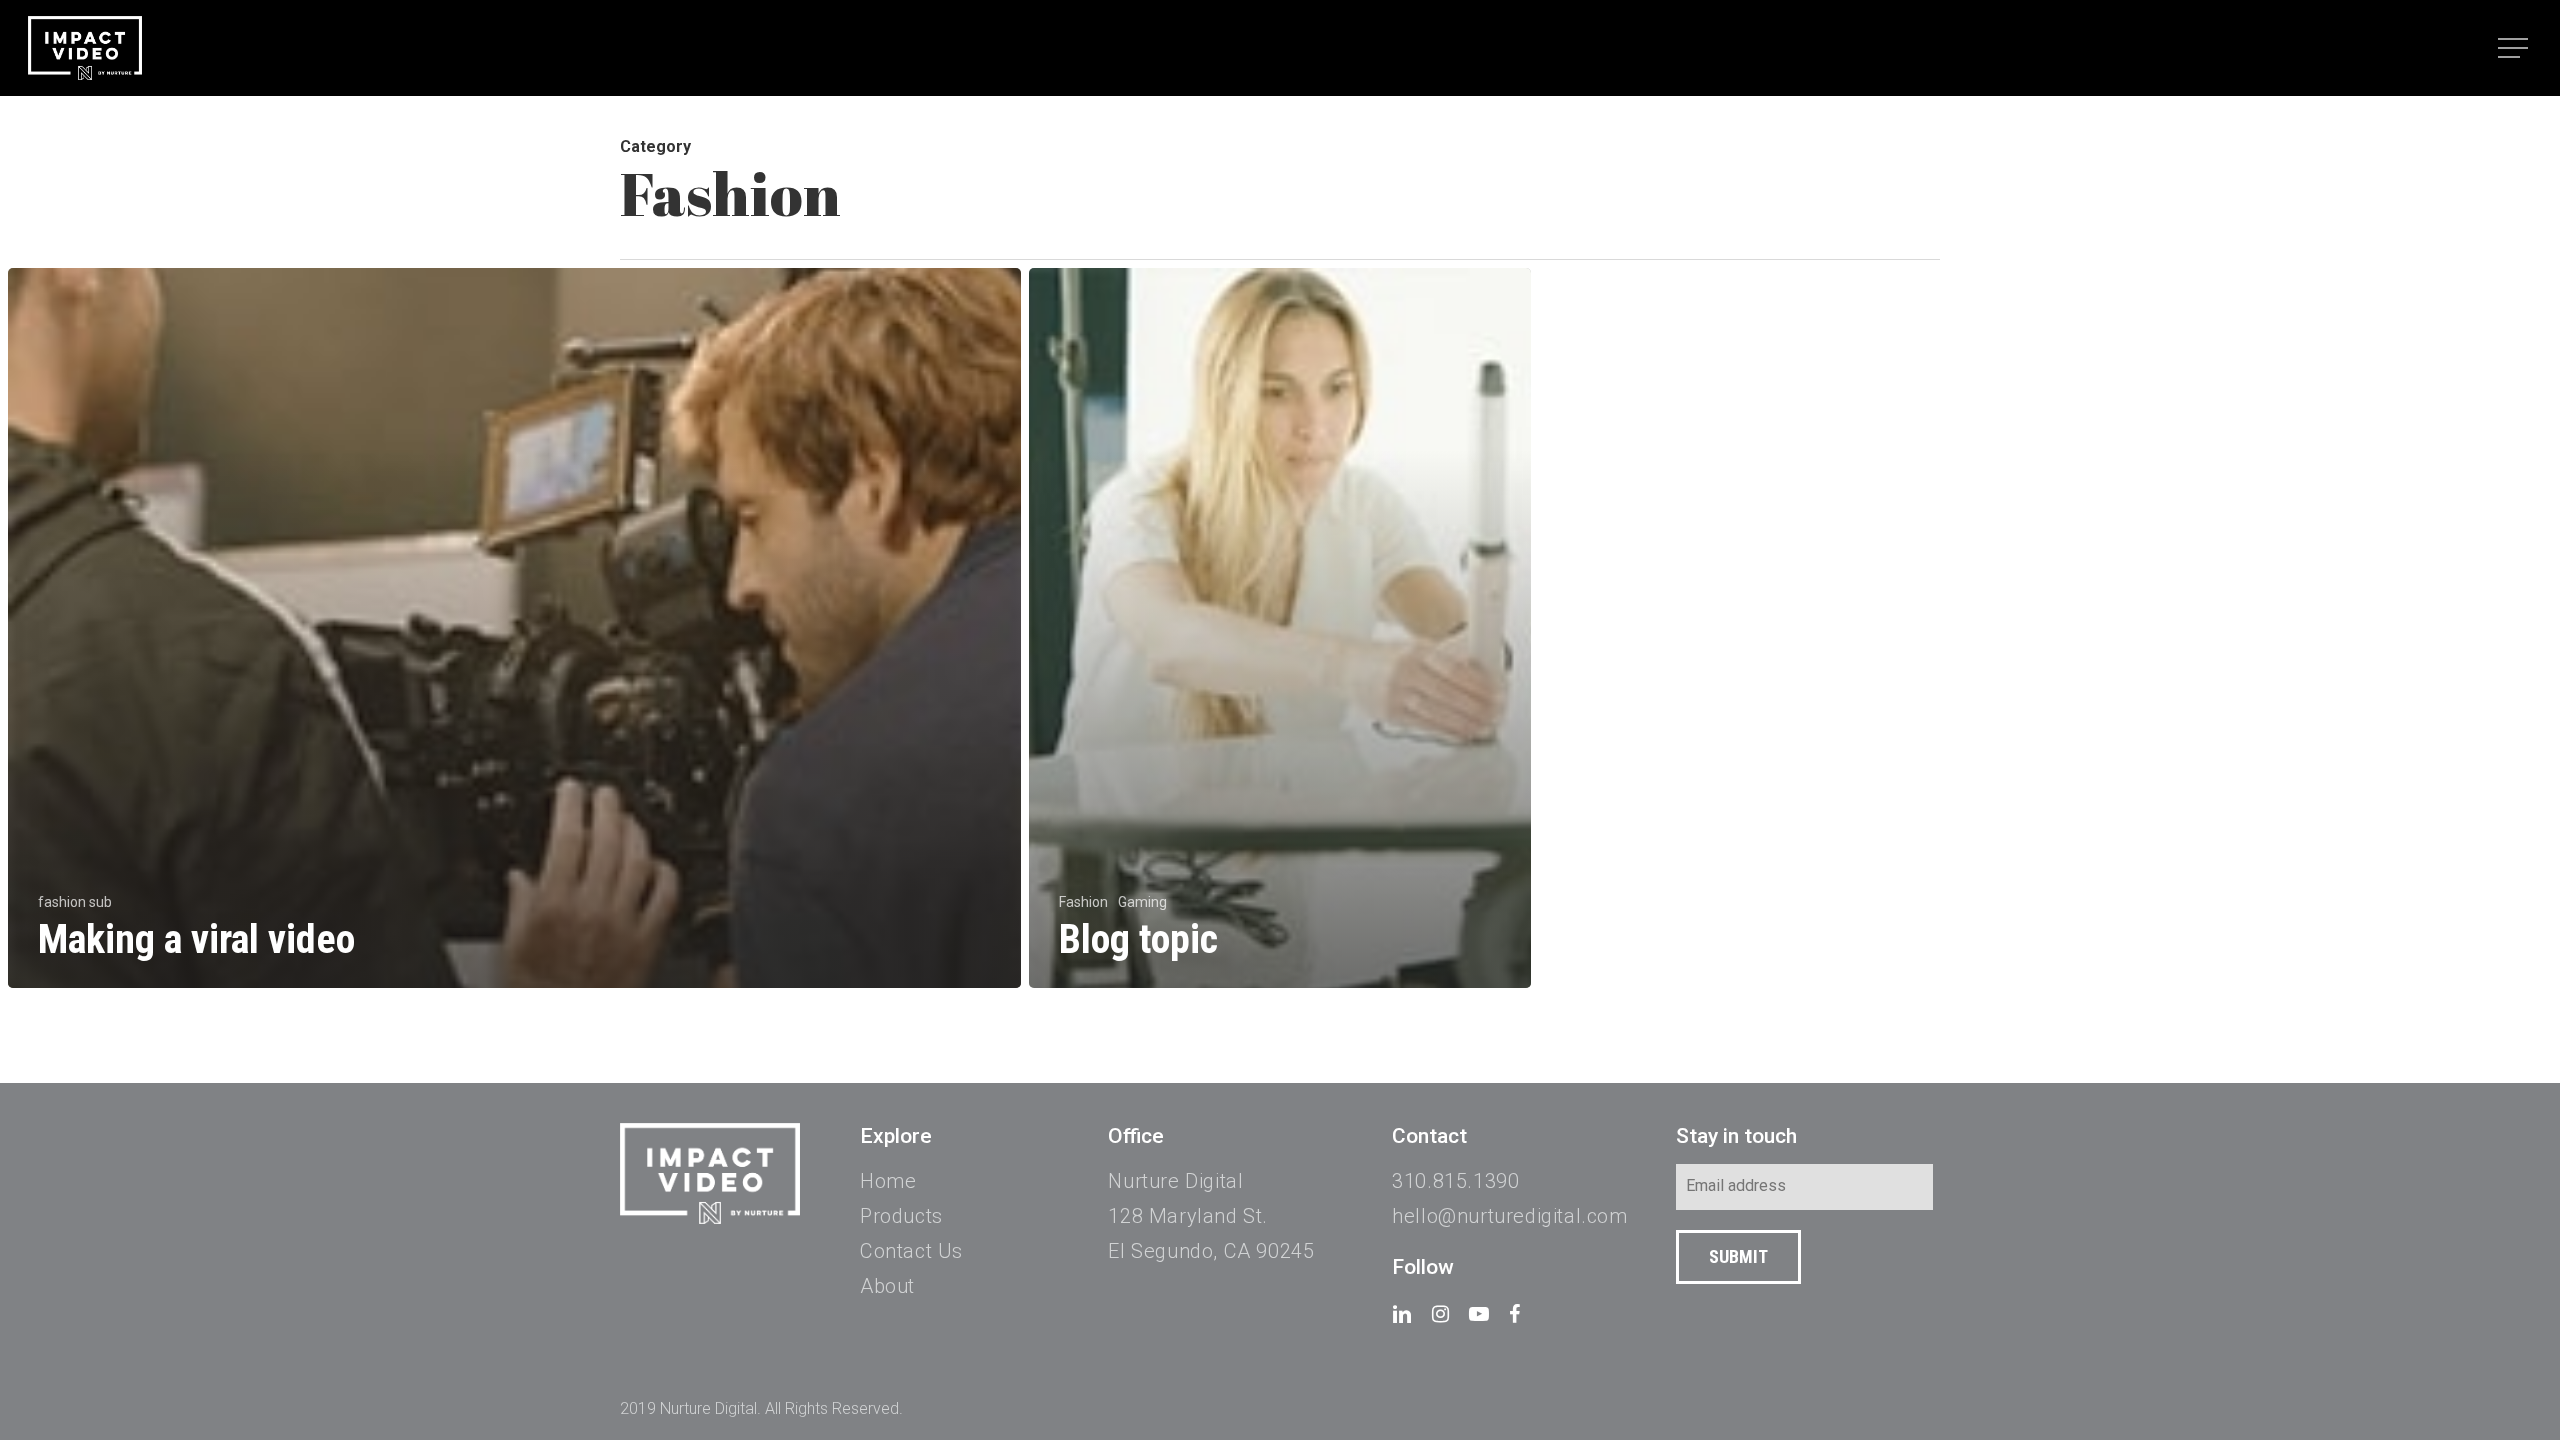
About (887, 1286)
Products (901, 1216)
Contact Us (911, 1251)
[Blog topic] (1280, 628)
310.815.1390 (1455, 1181)
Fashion (1083, 902)
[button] (2515, 48)
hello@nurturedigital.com (1509, 1216)
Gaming (1142, 902)
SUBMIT (1738, 1256)
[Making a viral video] (514, 628)
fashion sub (75, 902)
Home (888, 1181)
